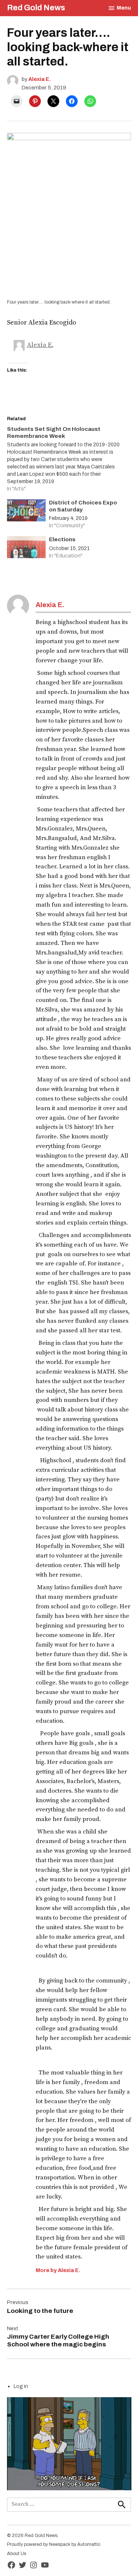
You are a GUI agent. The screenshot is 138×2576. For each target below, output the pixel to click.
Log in (21, 2386)
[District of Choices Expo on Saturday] (26, 512)
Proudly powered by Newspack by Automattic (54, 2544)
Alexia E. (40, 79)
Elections (62, 539)
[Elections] (26, 549)
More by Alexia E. (58, 2270)
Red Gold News (36, 8)
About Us (17, 2554)
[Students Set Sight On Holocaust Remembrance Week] (66, 459)
